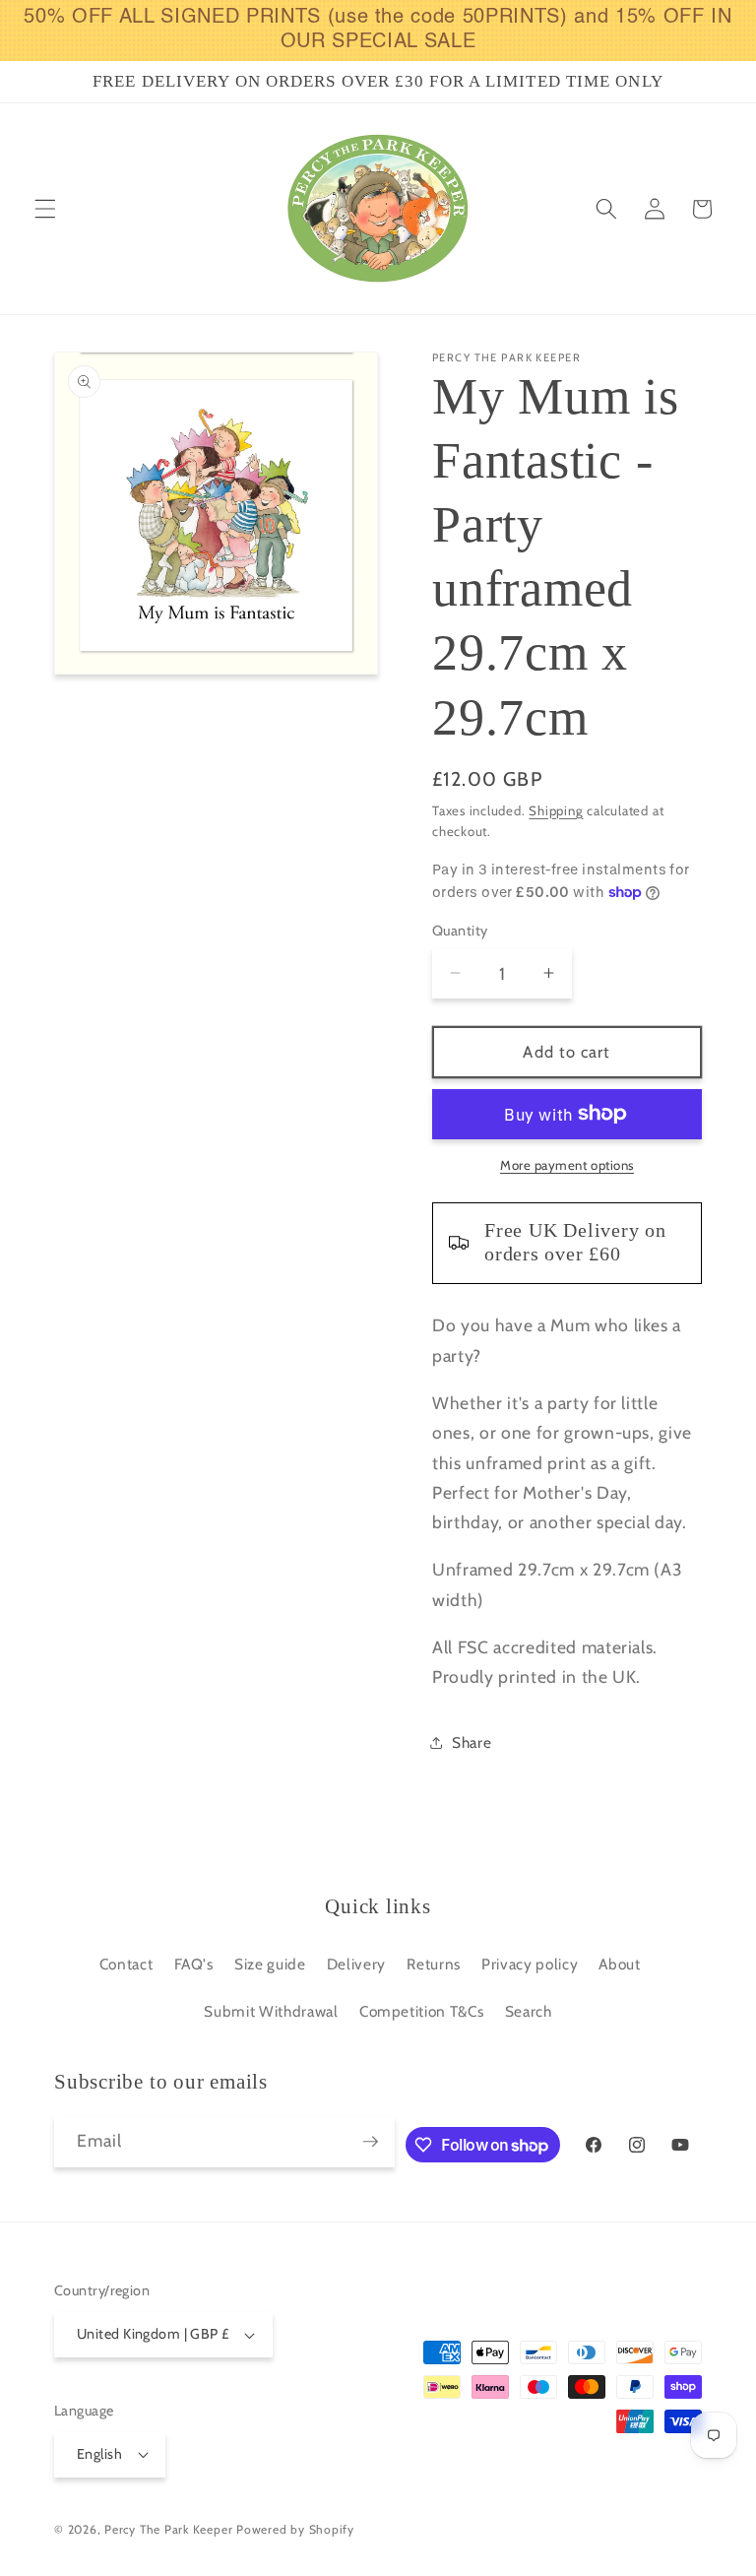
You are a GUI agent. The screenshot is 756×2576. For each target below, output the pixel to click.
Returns (434, 1964)
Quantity (460, 931)
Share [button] (472, 1742)
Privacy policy (530, 1964)
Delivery (356, 1964)
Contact (126, 1964)
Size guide (270, 1964)
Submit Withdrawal (271, 2011)
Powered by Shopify (295, 2529)
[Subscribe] (370, 2142)
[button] (45, 209)
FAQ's (194, 1964)
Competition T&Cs (422, 2011)
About (619, 1964)
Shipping (556, 810)
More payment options (567, 1165)
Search (529, 2011)
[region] (378, 31)
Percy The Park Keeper (168, 2529)
